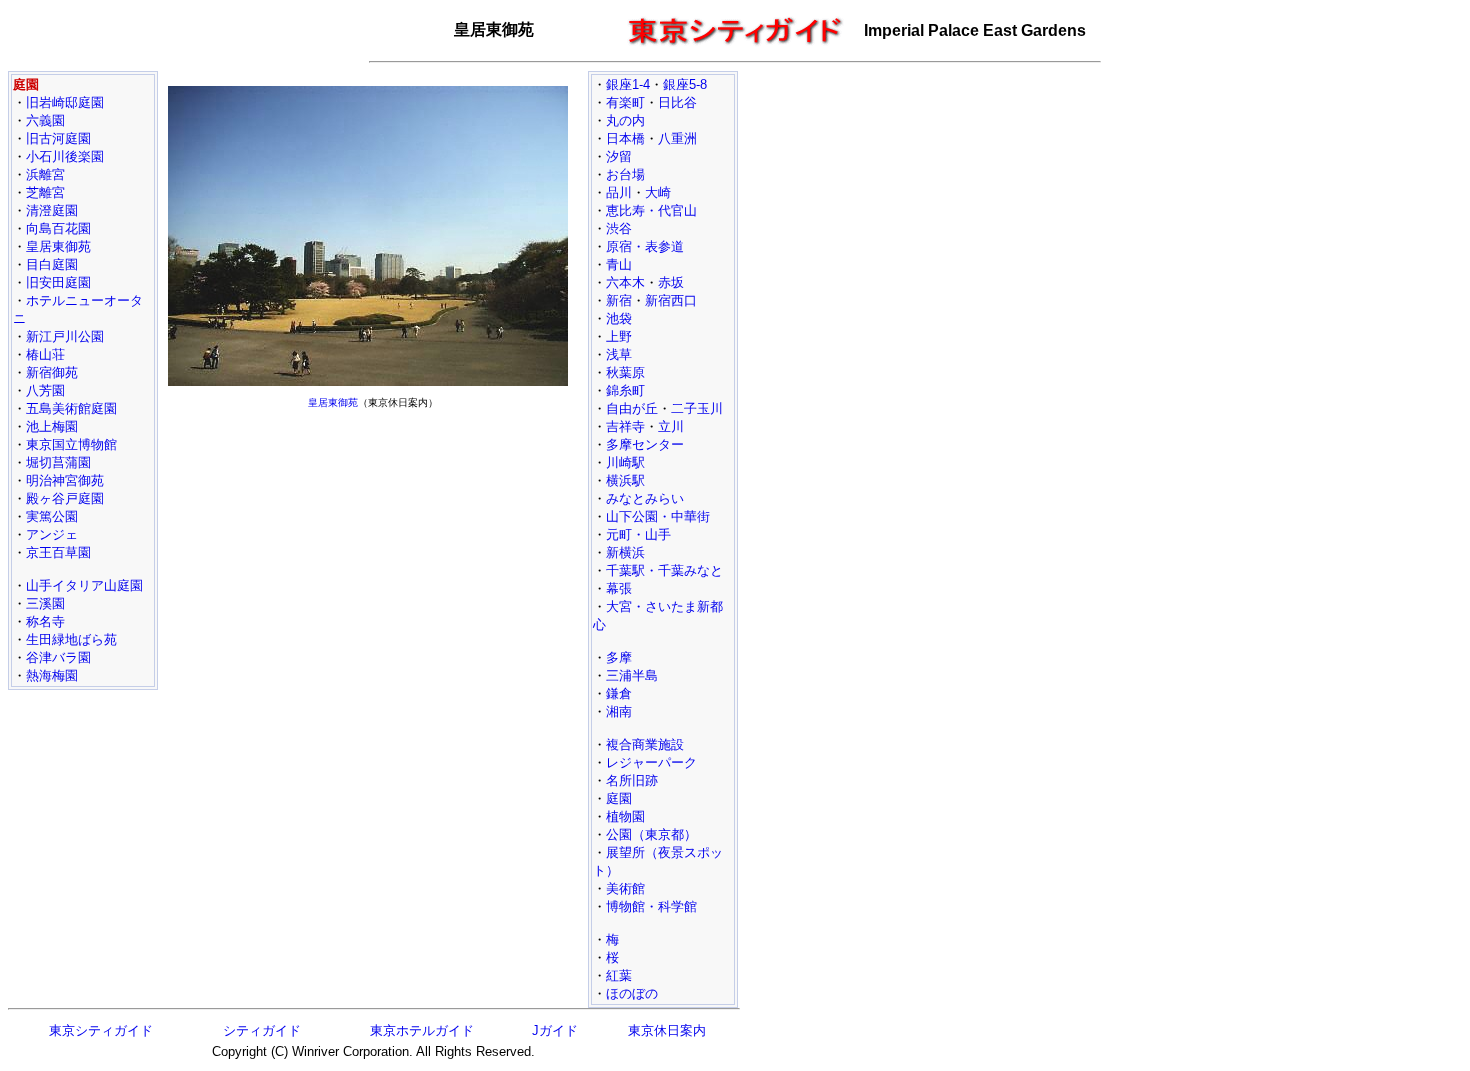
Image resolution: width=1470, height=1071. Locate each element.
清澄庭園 (52, 210)
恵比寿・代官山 (651, 210)
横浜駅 (625, 480)
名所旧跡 (632, 780)
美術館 (625, 888)
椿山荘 (45, 354)
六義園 (45, 120)
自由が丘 (632, 408)
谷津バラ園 (58, 657)
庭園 (619, 798)
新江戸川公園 (65, 336)
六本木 (625, 282)
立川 (671, 426)
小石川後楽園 (65, 156)
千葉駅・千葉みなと (664, 570)
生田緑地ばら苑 (71, 639)
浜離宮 (45, 174)
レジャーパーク (651, 762)
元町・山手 (638, 534)
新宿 (619, 300)
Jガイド (555, 1030)
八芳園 (45, 390)
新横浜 (625, 552)
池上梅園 (52, 426)
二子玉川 (697, 408)
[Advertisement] (373, 556)
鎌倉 (619, 693)
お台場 (625, 174)
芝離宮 (45, 192)
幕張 (619, 588)
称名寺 (45, 621)
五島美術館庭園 (71, 408)
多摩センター (645, 444)
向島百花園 (58, 228)
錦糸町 (625, 390)
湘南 (619, 711)
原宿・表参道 (645, 246)
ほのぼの (632, 993)
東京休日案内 (667, 1030)
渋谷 (619, 228)
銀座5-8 (685, 84)
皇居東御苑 (58, 246)
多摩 (619, 657)
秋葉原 (625, 372)
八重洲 (677, 138)
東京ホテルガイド (422, 1030)
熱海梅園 (52, 675)
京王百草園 (58, 552)
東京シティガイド (101, 1030)
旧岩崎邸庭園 (65, 102)
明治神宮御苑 (65, 480)
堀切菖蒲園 (58, 462)
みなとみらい (645, 498)
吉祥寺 (625, 426)
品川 (619, 192)
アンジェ (52, 534)
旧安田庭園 (58, 282)
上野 (619, 336)
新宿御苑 (52, 372)
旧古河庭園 (58, 138)
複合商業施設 (645, 744)
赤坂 (671, 282)
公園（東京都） (651, 834)
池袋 (619, 318)
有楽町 (625, 102)
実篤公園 (52, 516)
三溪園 (45, 603)
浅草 (619, 354)
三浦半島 (632, 675)
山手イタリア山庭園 (84, 585)
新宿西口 (671, 300)
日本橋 (625, 138)
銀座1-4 (628, 84)
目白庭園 (52, 264)
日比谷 (677, 102)
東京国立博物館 (71, 444)
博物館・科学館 (651, 906)
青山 (619, 264)
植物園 (625, 816)
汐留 (619, 156)
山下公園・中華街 (658, 516)
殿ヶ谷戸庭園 (65, 498)
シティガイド (262, 1030)
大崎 (658, 192)
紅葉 (619, 975)
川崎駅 (625, 462)
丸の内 (625, 120)
